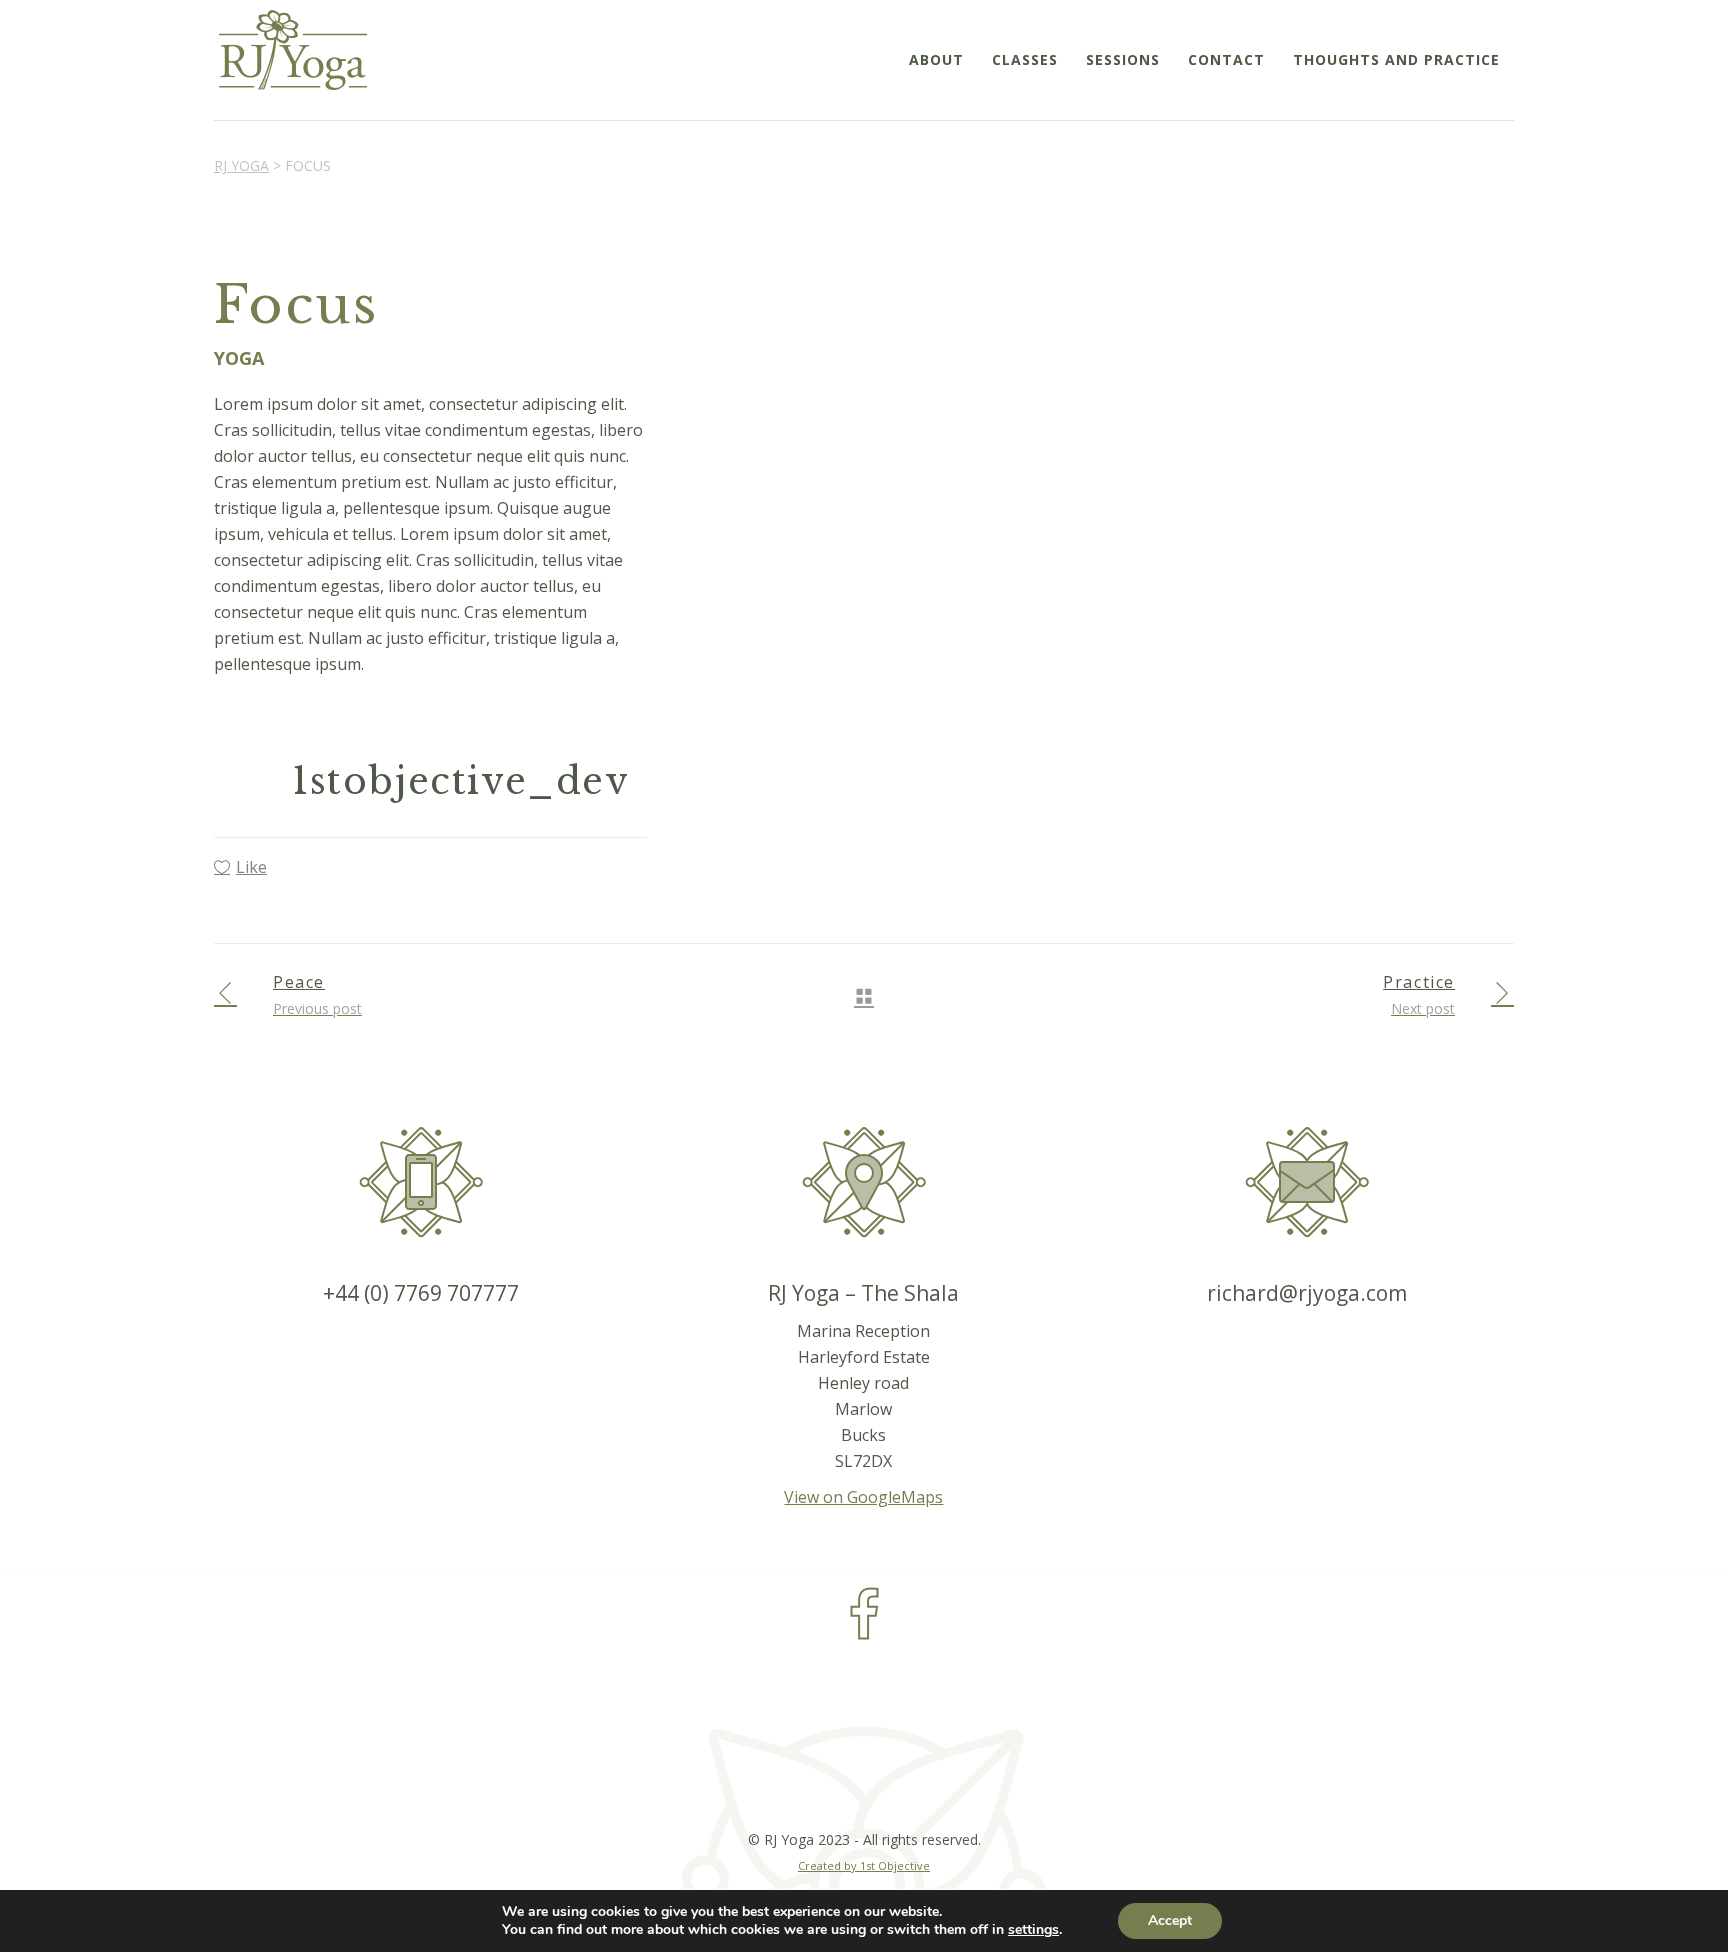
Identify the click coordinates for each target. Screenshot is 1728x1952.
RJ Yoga (241, 165)
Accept (1170, 1920)
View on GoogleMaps (863, 1497)
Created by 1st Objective (864, 1865)
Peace (299, 982)
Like (251, 867)
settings (1033, 1930)
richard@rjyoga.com (1307, 1293)
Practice (1419, 982)
